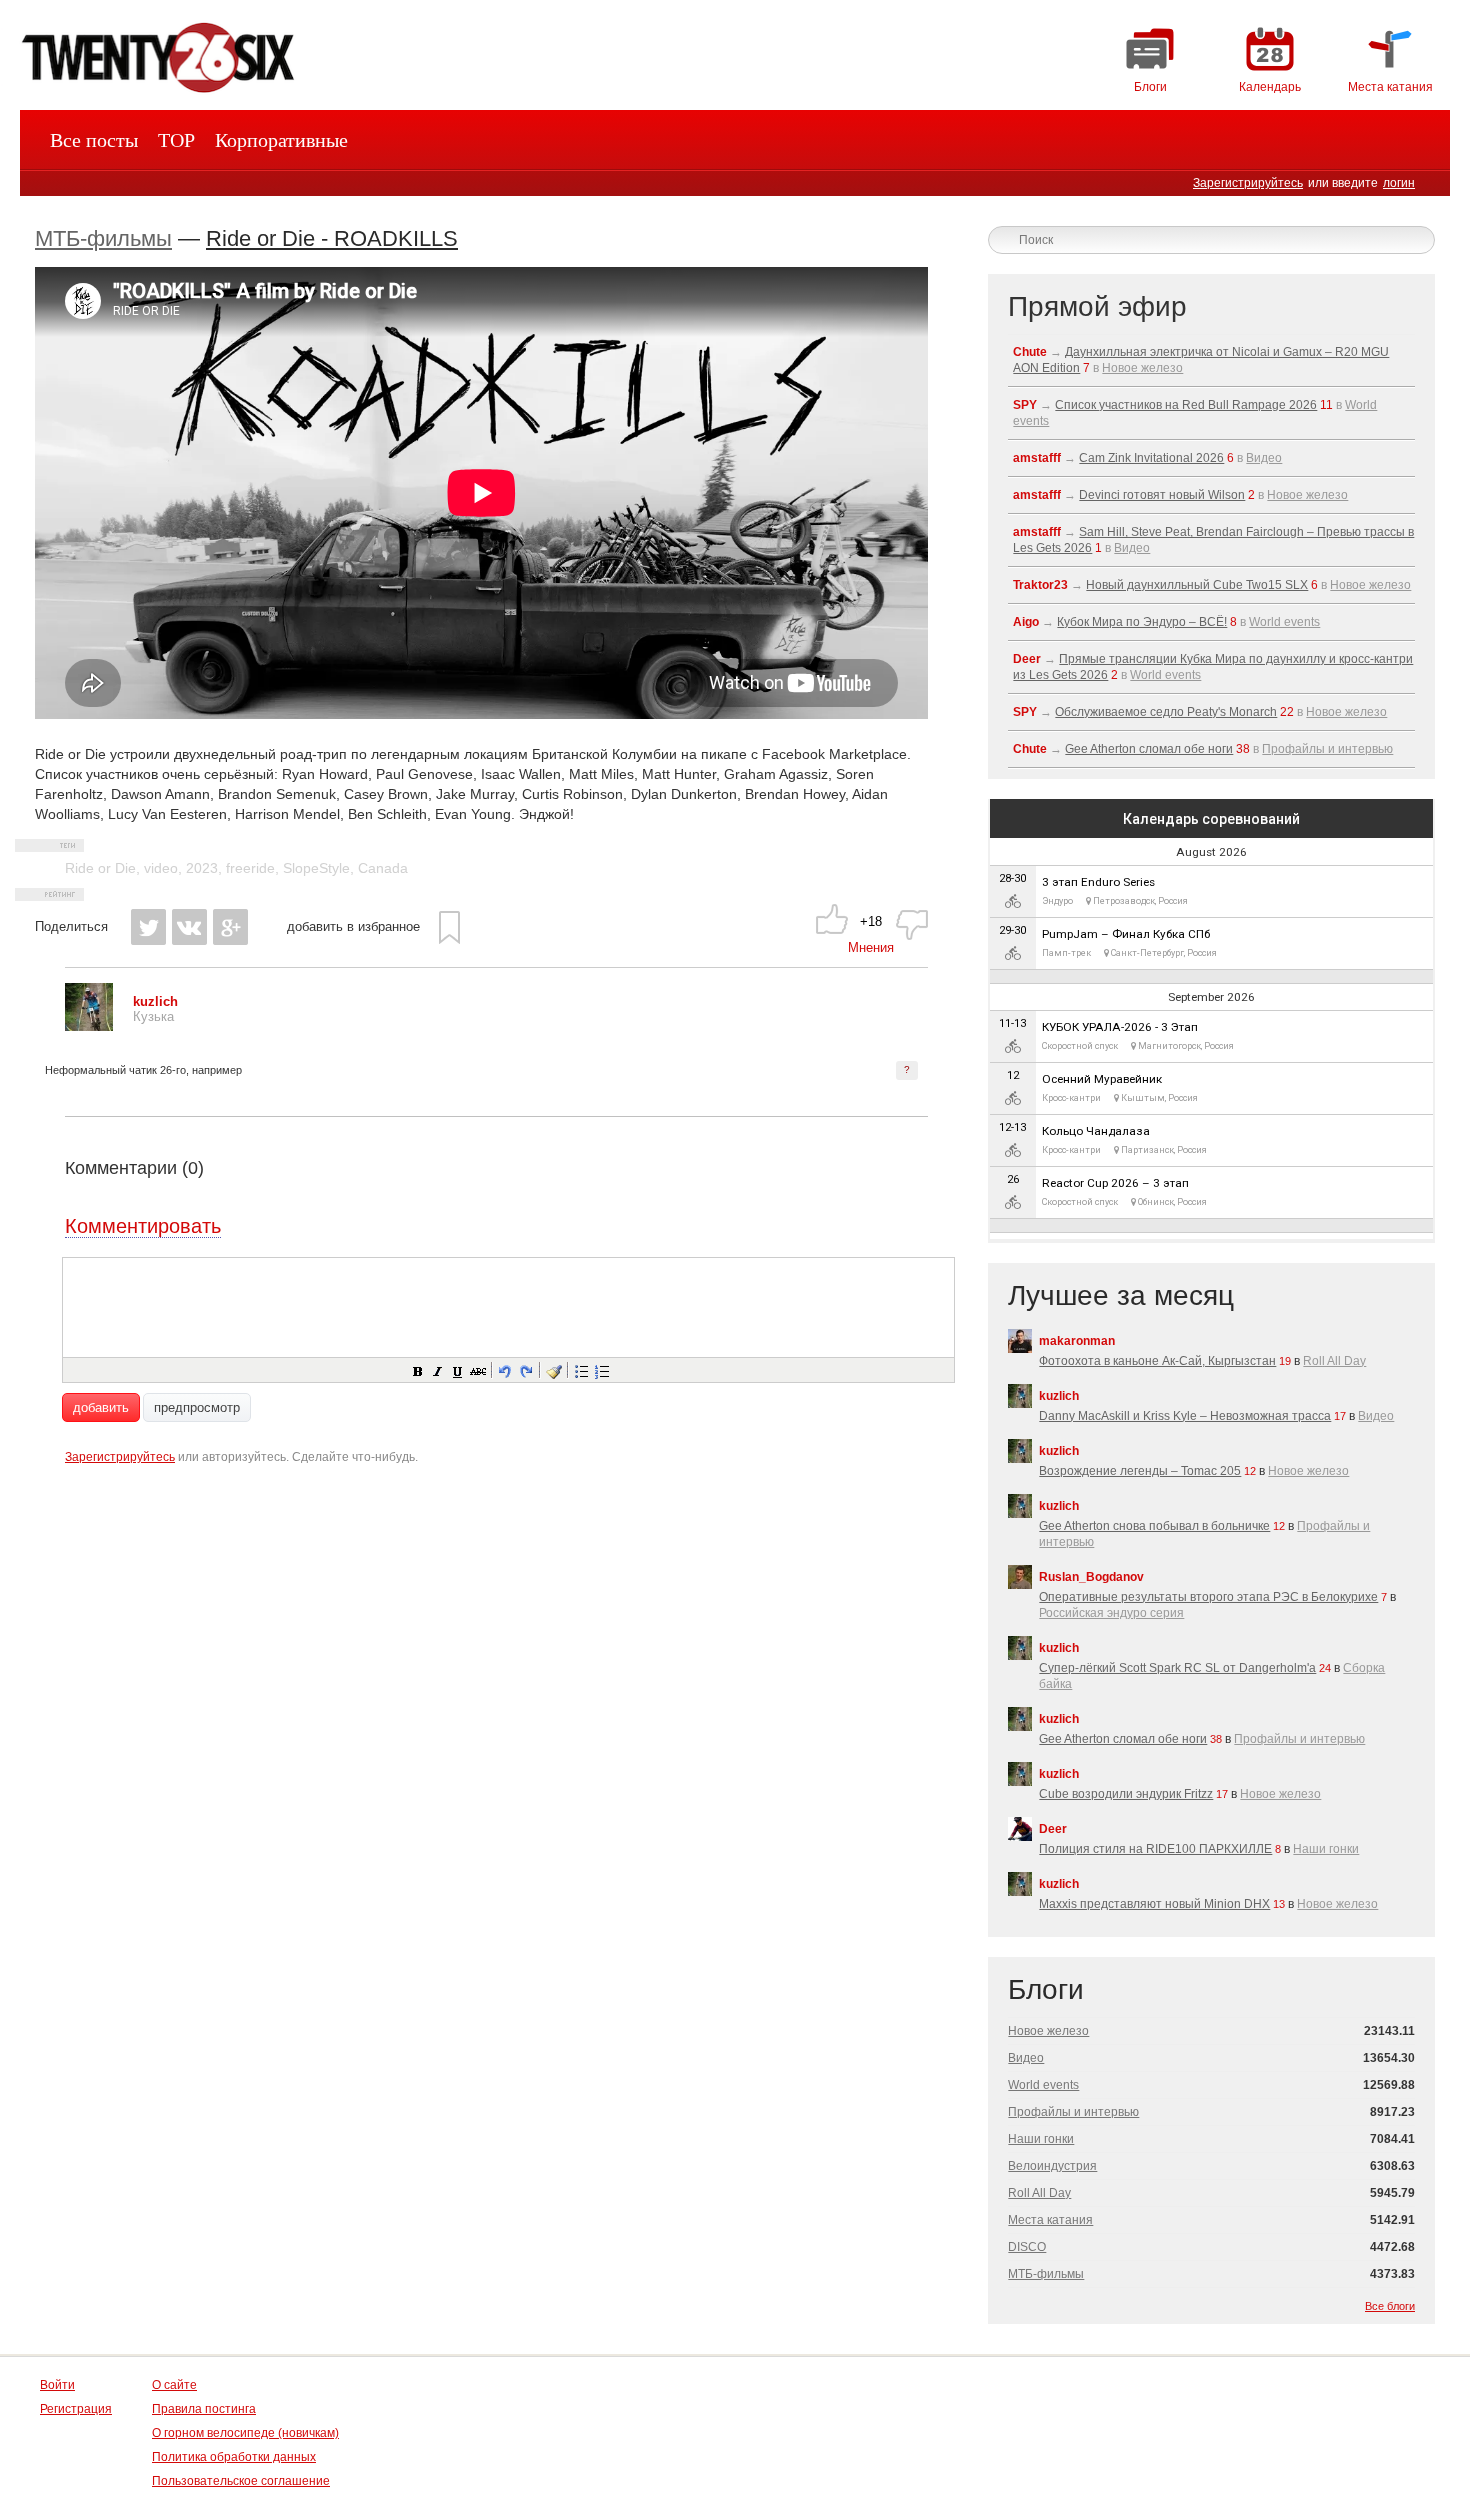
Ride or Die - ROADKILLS (332, 238)
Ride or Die (100, 868)
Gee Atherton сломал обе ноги (1149, 749)
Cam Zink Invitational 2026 (1151, 458)
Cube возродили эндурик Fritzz (1126, 1794)
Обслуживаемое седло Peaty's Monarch (1166, 712)
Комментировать (143, 1226)
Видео (1264, 458)
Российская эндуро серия (1111, 1613)
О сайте (174, 2385)
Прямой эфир (1097, 306)
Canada (383, 868)
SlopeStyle (316, 868)
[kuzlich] (89, 1026)
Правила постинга (204, 2409)
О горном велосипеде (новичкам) (245, 2433)
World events (1284, 622)
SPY (1025, 405)
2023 (202, 868)
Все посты (94, 140)
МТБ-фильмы (103, 238)
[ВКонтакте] (189, 927)
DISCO (1027, 2247)
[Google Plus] (230, 927)
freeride (250, 868)
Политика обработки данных (234, 2457)
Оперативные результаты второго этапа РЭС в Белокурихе (1208, 1597)
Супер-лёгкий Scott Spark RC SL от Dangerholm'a (1177, 1668)
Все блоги (1390, 2306)
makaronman (1077, 1341)
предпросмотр (197, 1407)
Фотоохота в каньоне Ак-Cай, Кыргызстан (1157, 1361)
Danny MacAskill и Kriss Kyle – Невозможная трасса (1185, 1416)
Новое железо (1142, 368)
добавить (101, 1407)
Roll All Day (1334, 1361)
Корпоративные (281, 140)
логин (1399, 183)
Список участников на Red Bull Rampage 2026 (1186, 405)
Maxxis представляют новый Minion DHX (1154, 1904)
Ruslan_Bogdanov (1091, 1577)
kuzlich (1059, 1396)
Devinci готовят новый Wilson (1162, 495)
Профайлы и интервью (1327, 749)
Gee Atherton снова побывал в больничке (1154, 1526)
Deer (1027, 659)
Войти (57, 2385)
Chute (1030, 352)
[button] (417, 1370)
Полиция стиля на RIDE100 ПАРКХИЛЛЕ (1155, 1849)
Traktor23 (1040, 585)
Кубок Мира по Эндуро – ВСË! (1142, 622)
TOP (176, 140)
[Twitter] (148, 927)
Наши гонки (1326, 1849)
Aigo (1026, 622)
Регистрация (76, 2409)
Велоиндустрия (1052, 2166)
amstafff (1037, 458)
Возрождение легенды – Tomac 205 (1140, 1471)
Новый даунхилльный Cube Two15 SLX (1197, 585)
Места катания (1050, 2220)
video (161, 868)
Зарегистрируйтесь (1248, 183)
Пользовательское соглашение (241, 2481)
